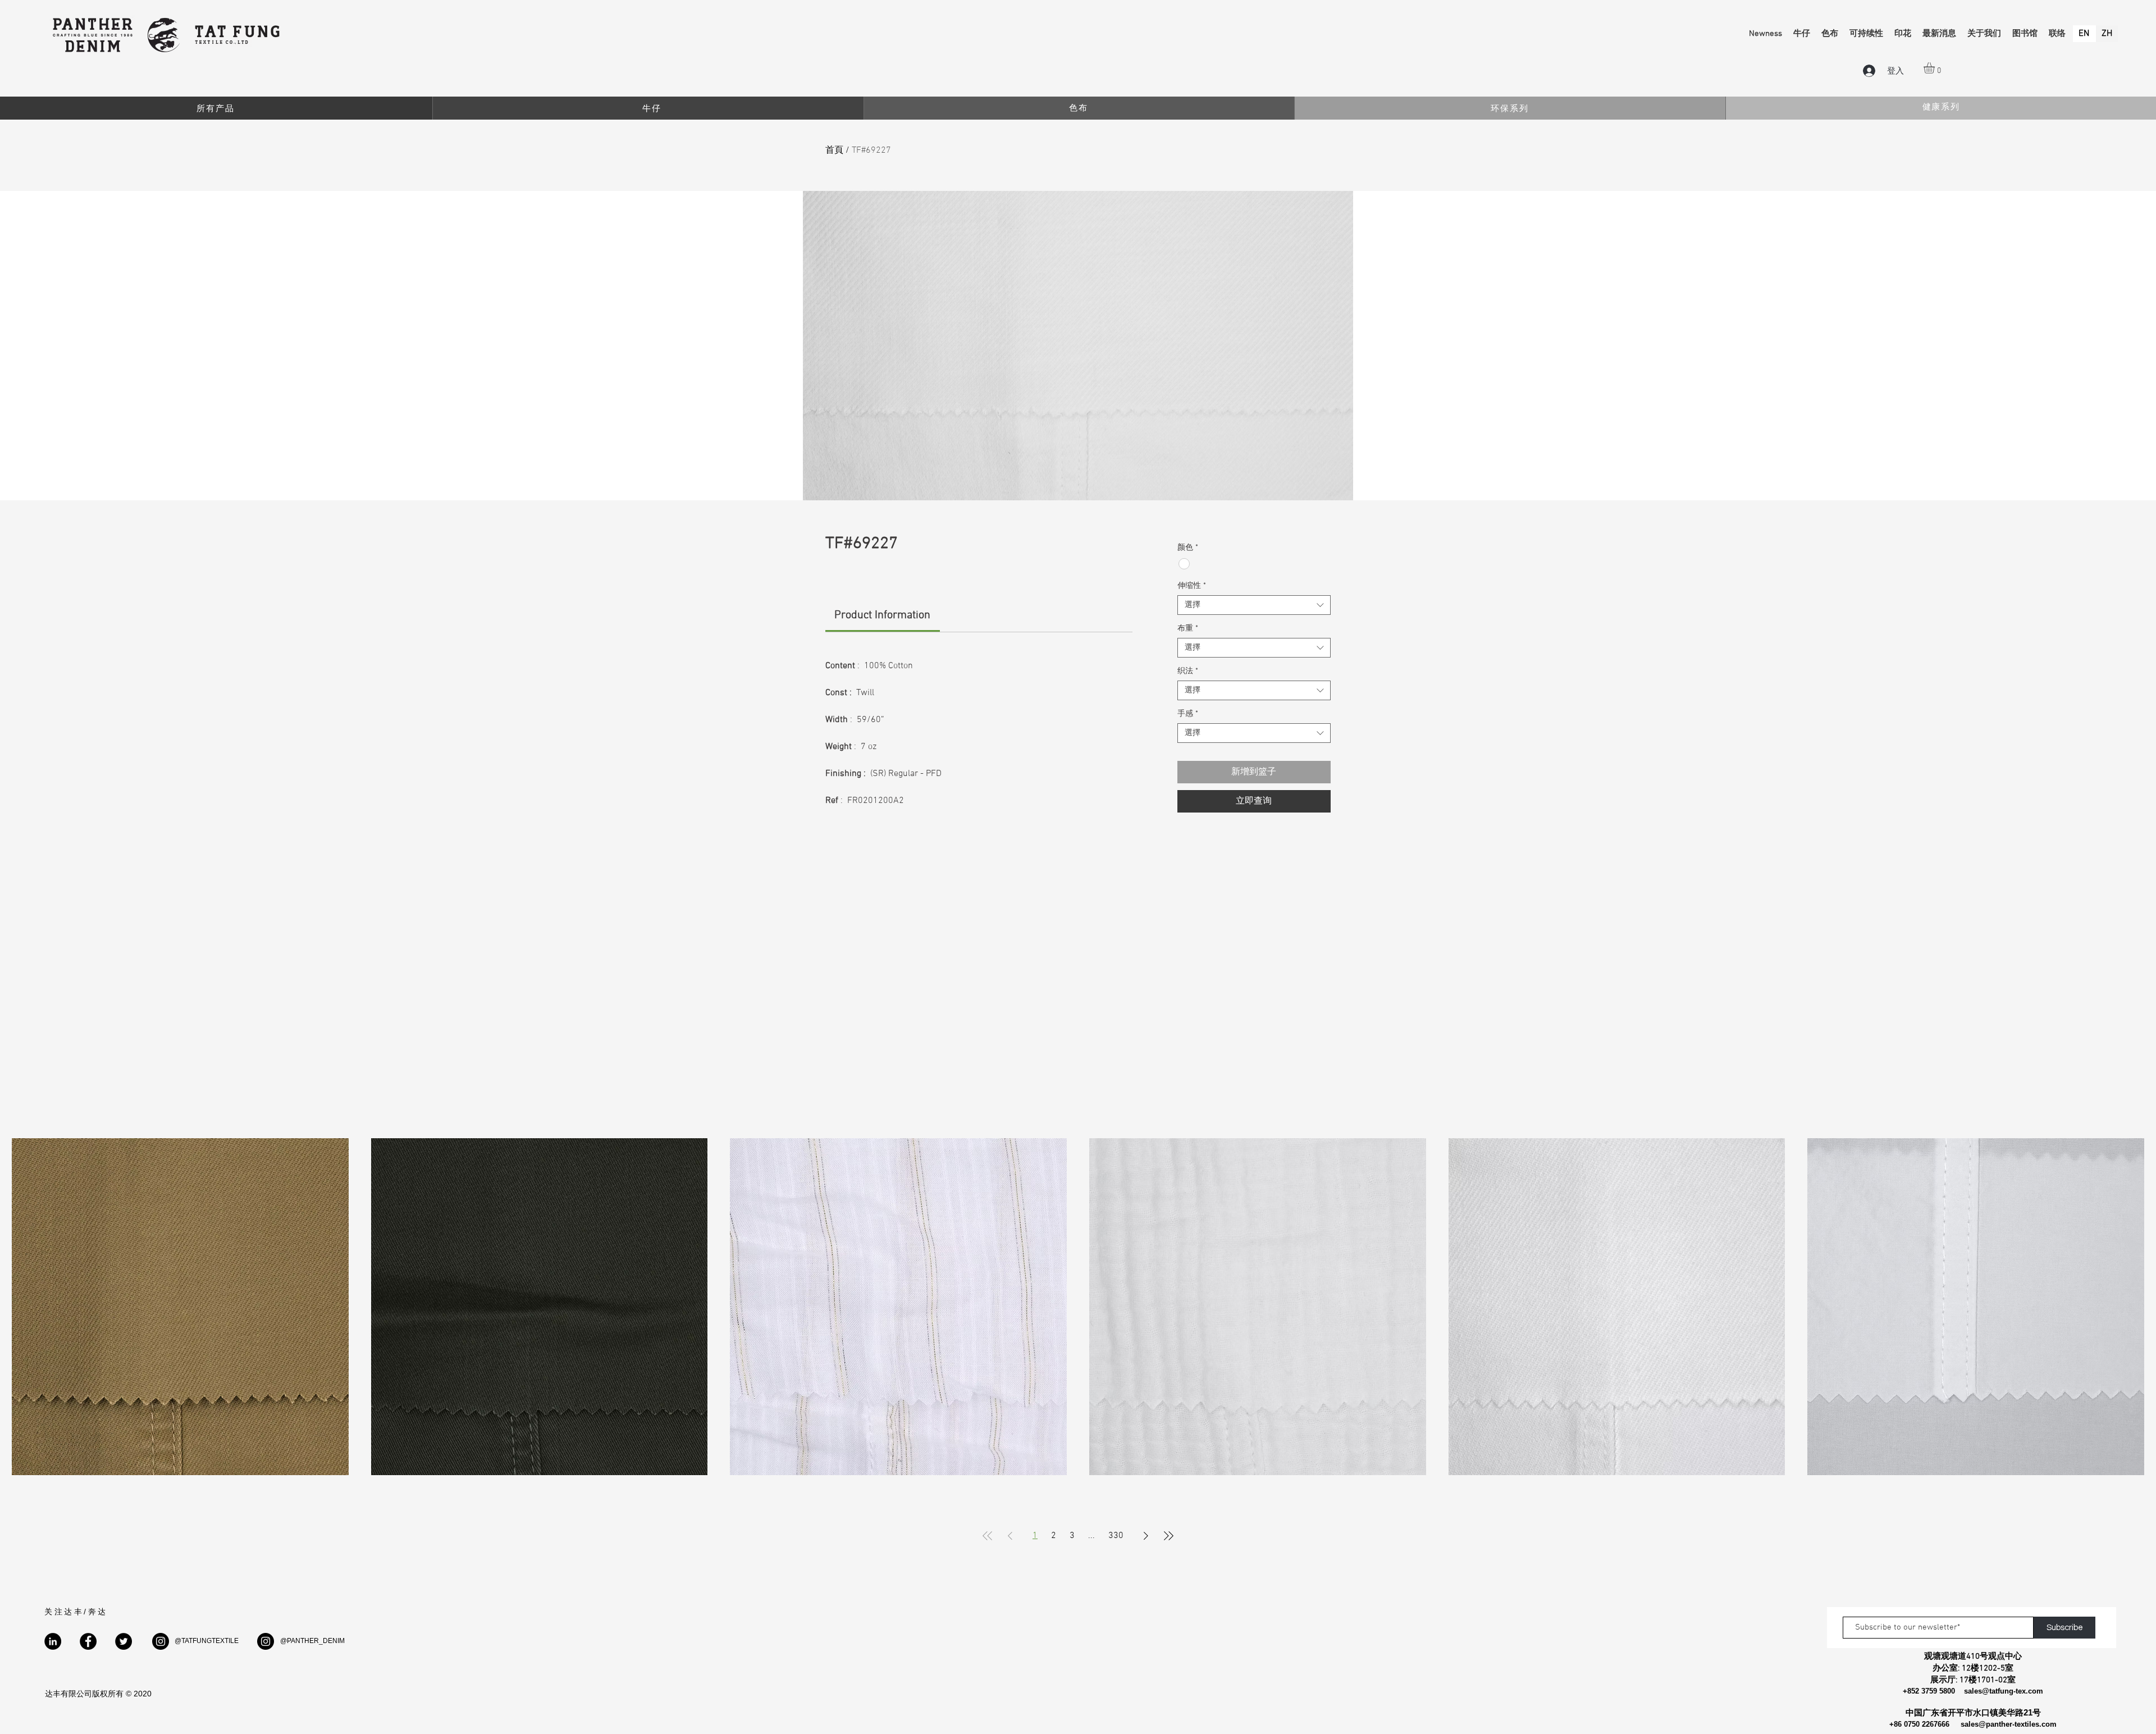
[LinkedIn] (53, 1641)
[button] (1936, 68)
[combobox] (1254, 605)
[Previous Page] (1010, 1536)
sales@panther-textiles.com (2009, 1724)
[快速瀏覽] (180, 1307)
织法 (1188, 671)
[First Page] (988, 1536)
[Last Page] (1168, 1536)
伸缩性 (1192, 586)
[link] (882, 615)
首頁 (834, 150)
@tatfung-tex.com (2013, 1691)
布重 (1188, 629)
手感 (1188, 714)
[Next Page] (1146, 1536)
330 (1116, 1536)
